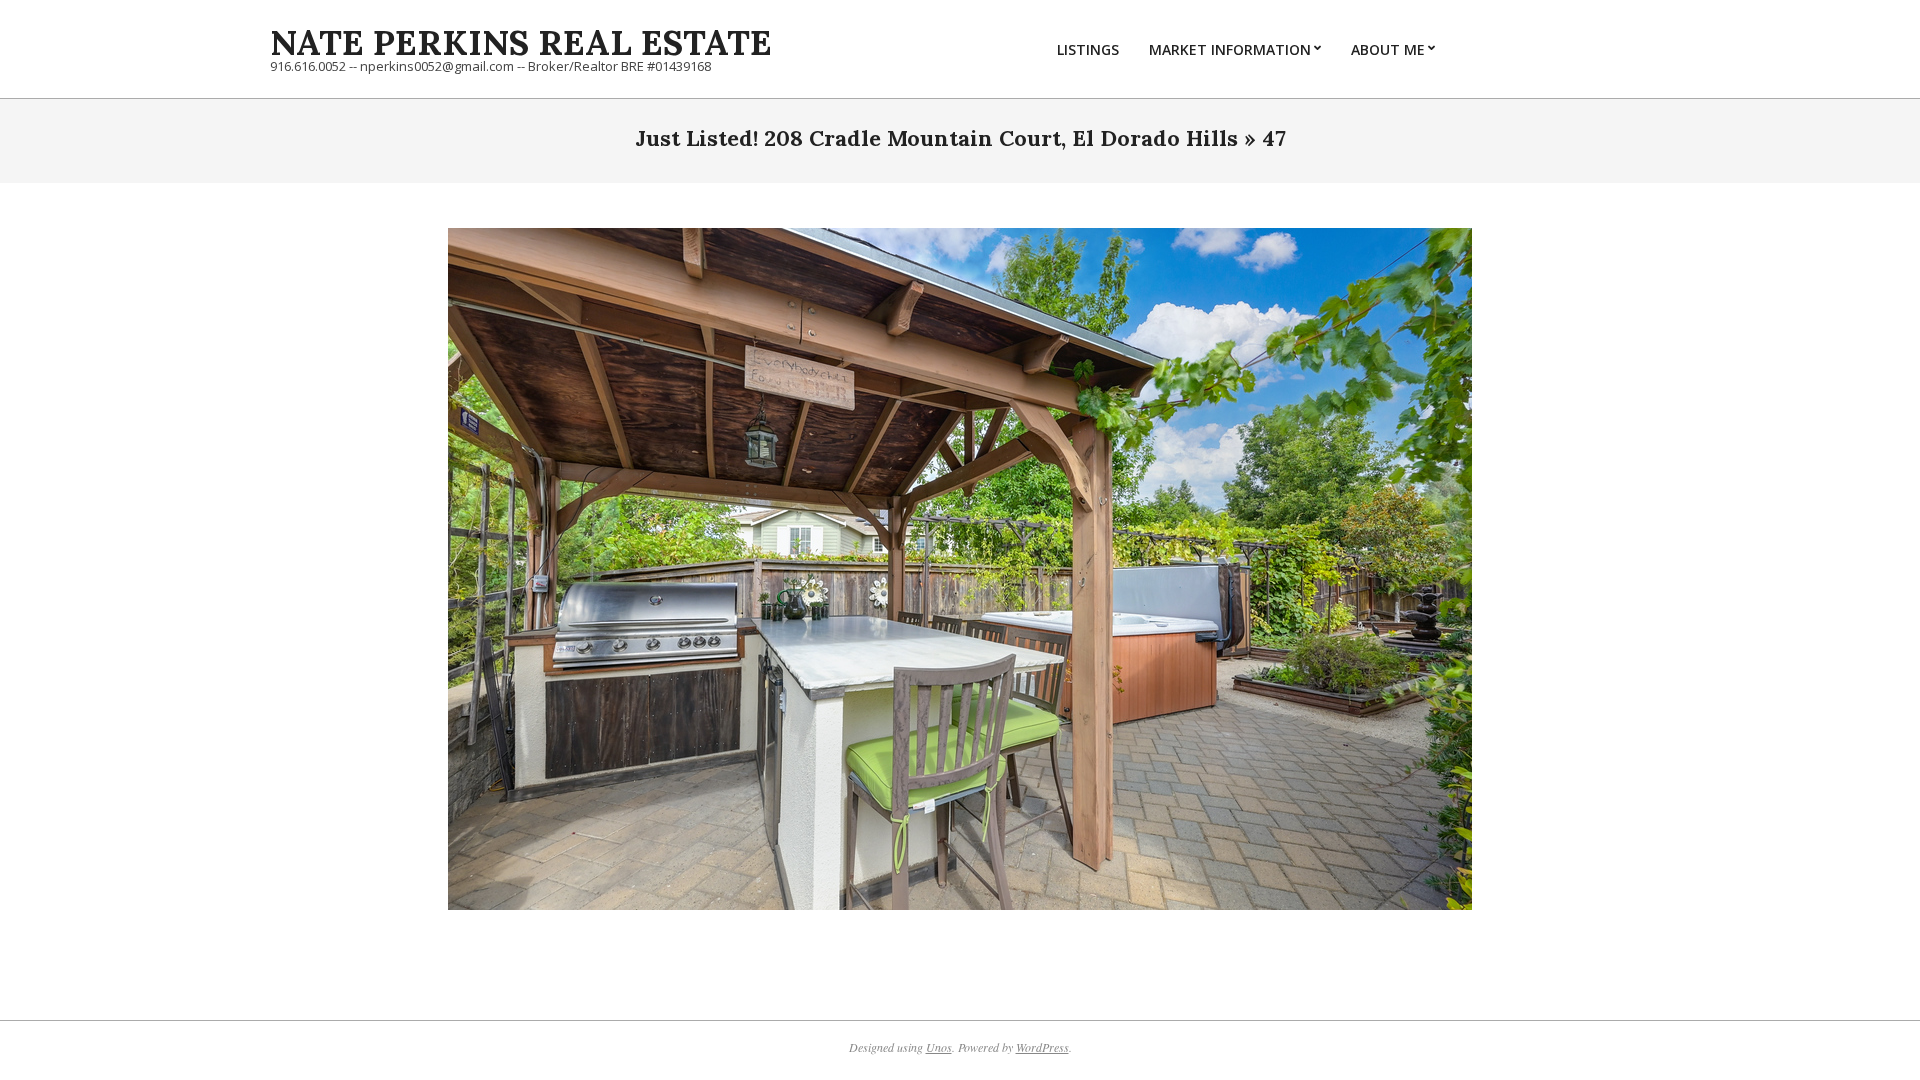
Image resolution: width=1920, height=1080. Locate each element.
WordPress (1042, 1047)
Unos (939, 1047)
